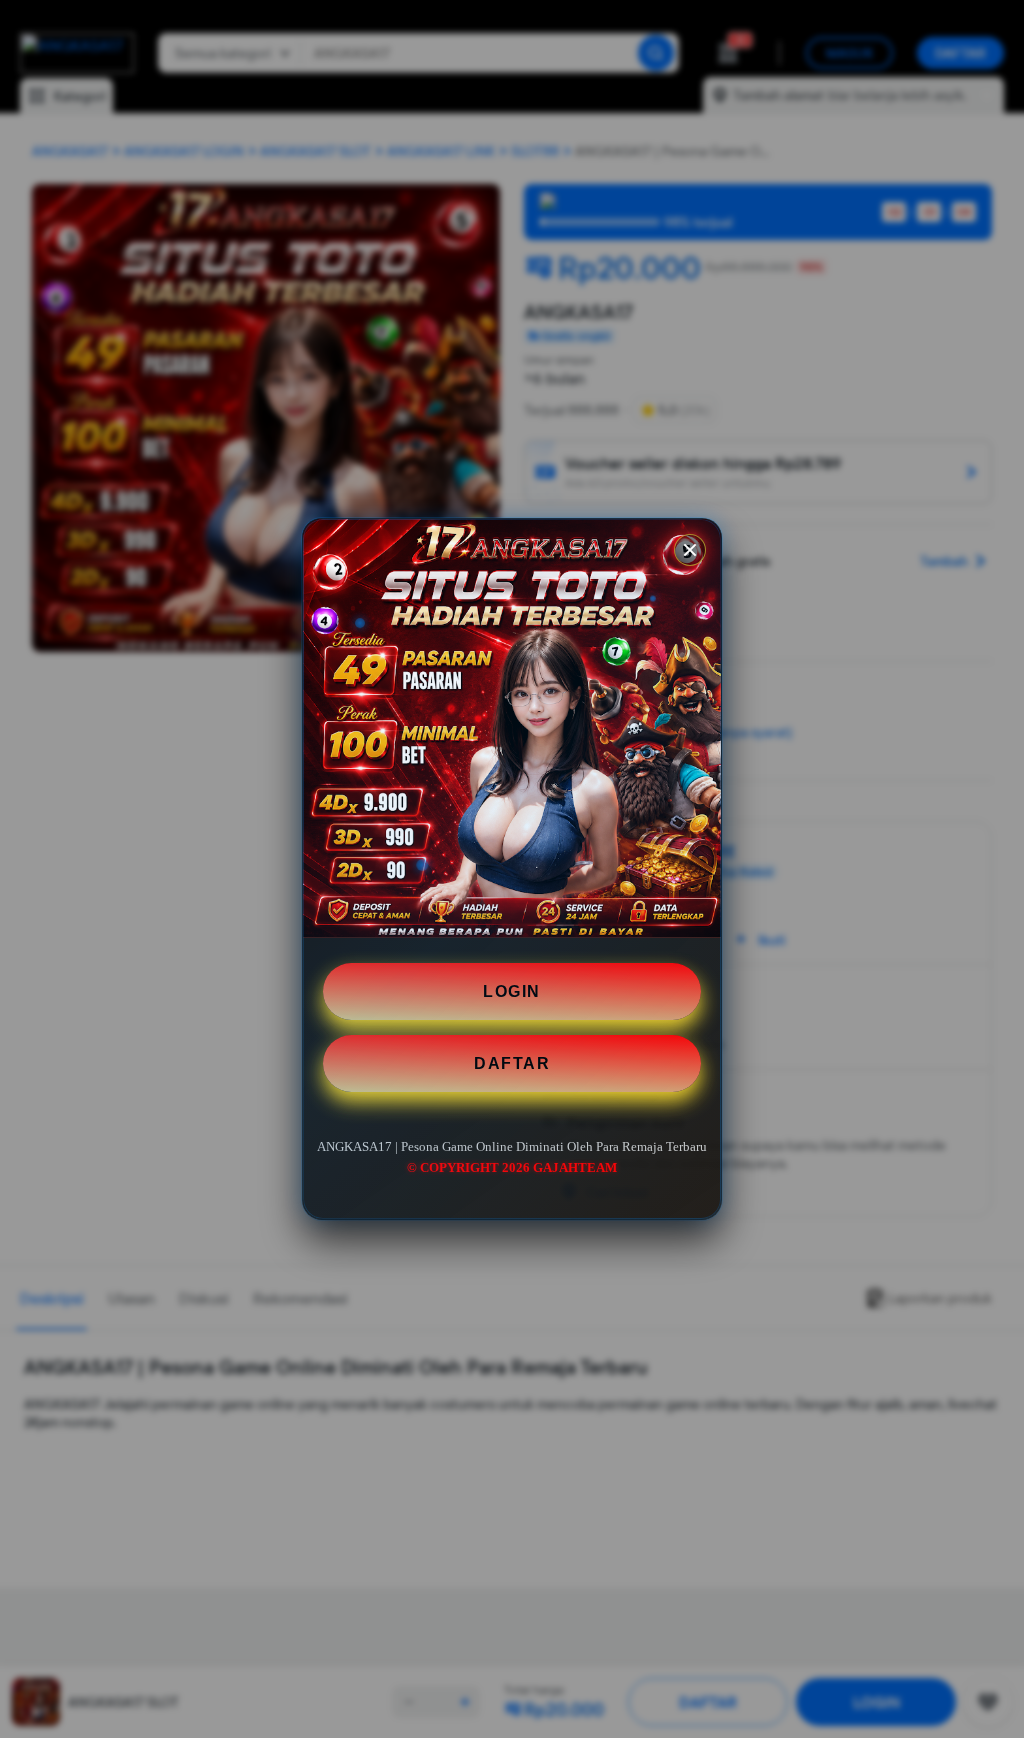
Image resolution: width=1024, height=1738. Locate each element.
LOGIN (512, 991)
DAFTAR (512, 1063)
